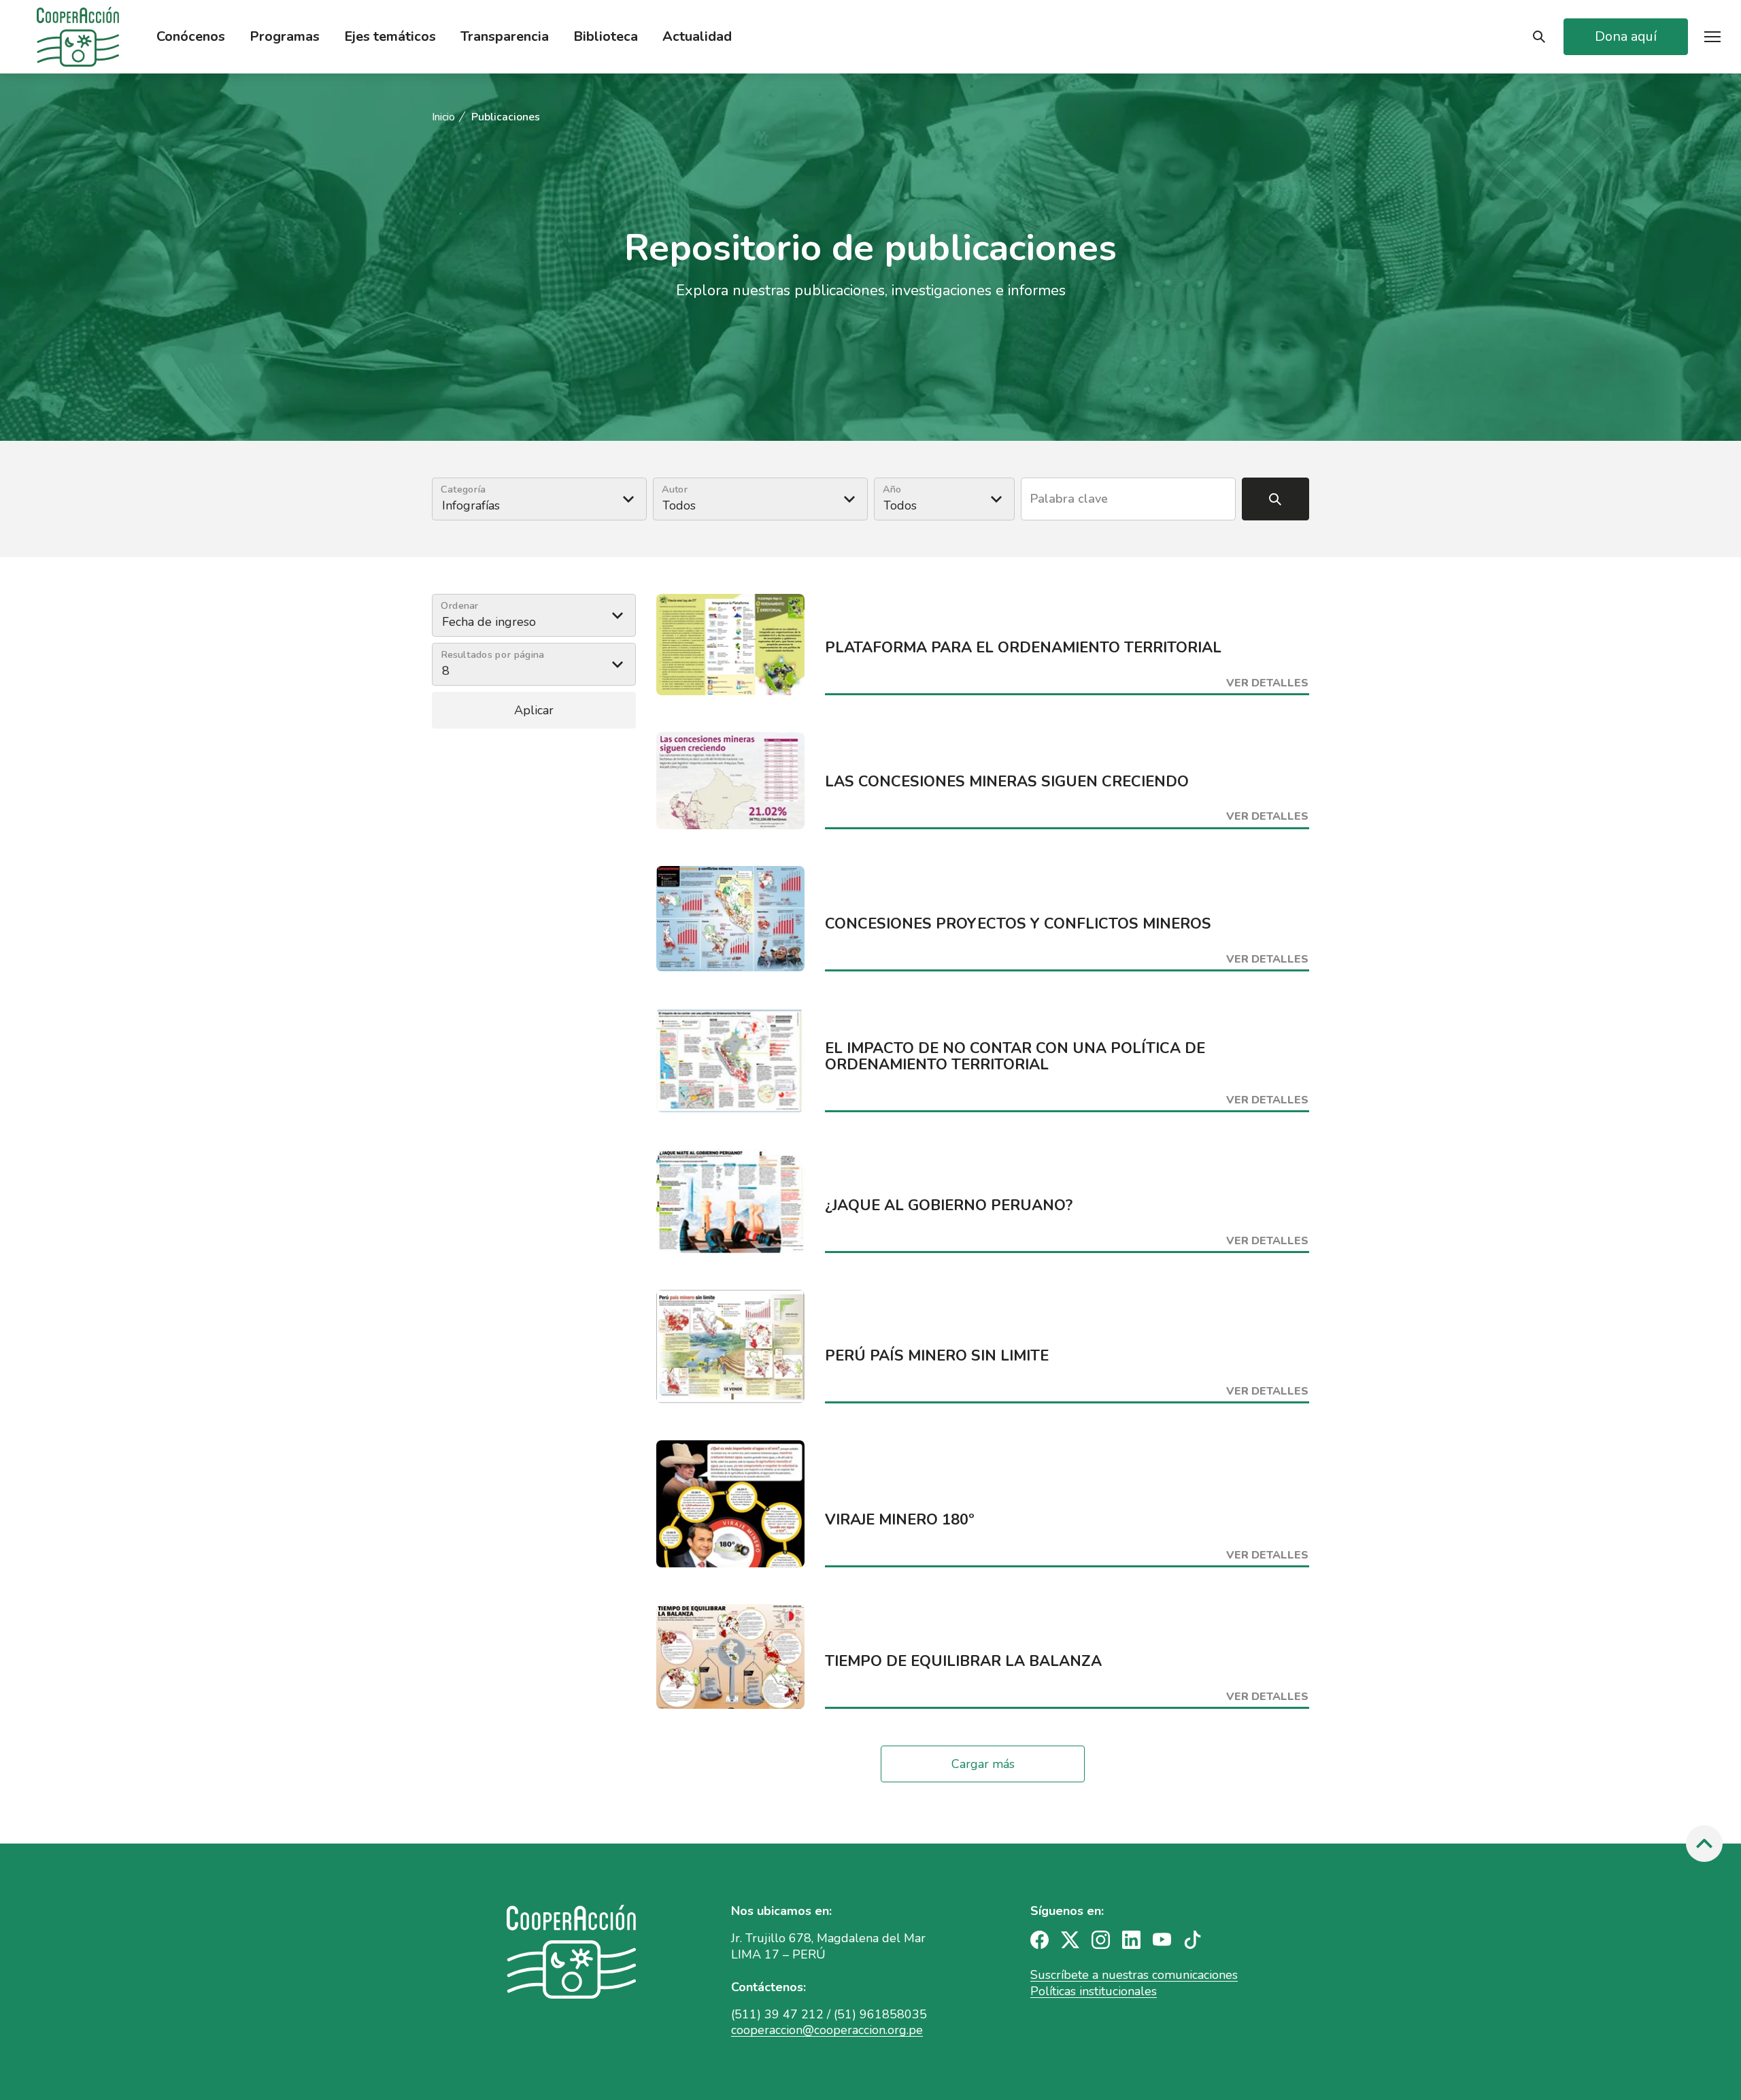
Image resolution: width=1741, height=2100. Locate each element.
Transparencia (505, 37)
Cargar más (983, 1764)
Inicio (443, 117)
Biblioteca (606, 37)
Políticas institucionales (1094, 1991)
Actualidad (697, 37)
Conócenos (191, 37)
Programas (285, 37)
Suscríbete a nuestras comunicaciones (1134, 1975)
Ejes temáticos (390, 37)
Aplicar (534, 710)
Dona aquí (1626, 36)
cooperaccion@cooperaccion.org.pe (827, 2030)
